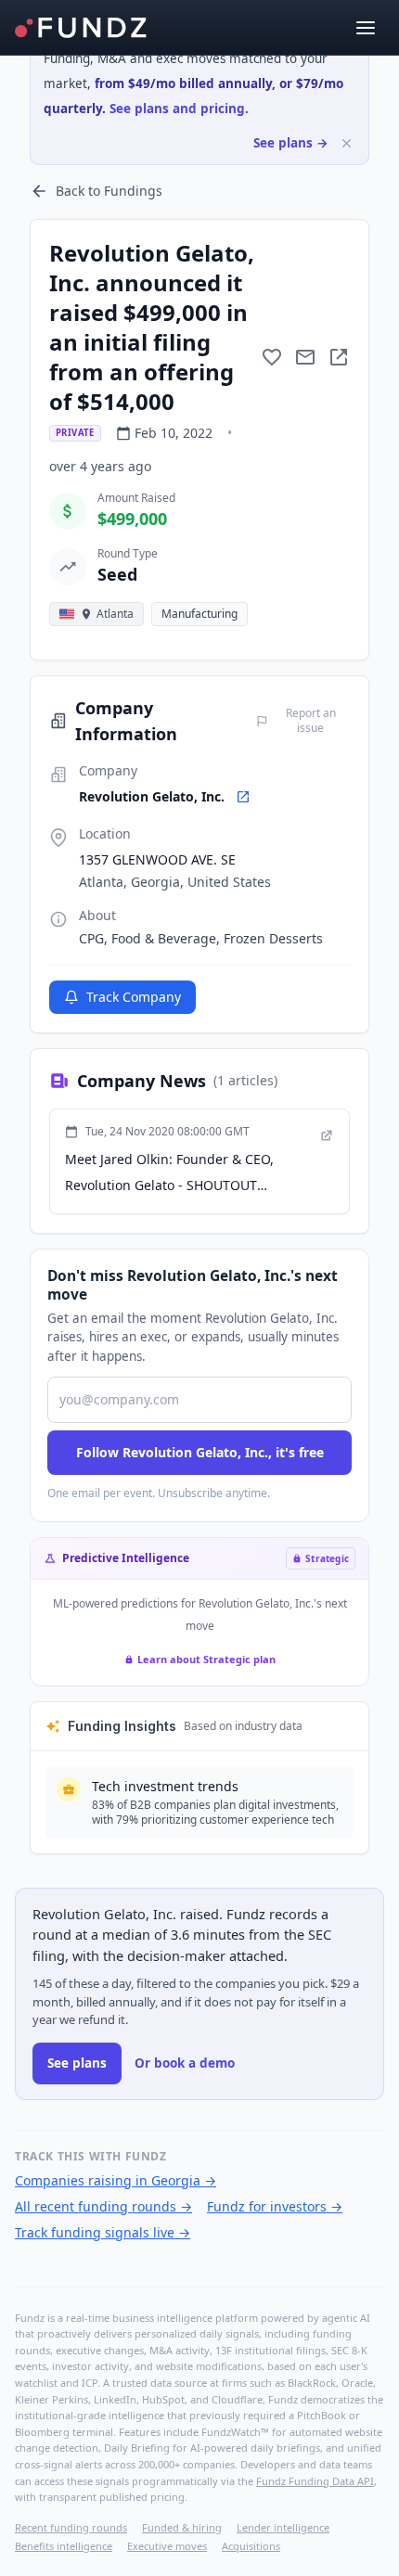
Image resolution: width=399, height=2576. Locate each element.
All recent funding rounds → (103, 2206)
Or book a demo (185, 2063)
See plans (77, 2063)
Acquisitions (251, 2546)
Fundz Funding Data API (315, 2481)
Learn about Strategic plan (206, 1659)
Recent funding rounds (71, 2527)
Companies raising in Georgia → (116, 2180)
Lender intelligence (283, 2527)
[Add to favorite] (272, 357)
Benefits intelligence (64, 2546)
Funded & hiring (182, 2527)
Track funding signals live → (103, 2232)
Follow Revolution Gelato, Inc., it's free (200, 1452)
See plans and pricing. (179, 109)
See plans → (291, 143)
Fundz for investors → (275, 2206)
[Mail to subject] (305, 357)
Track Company (134, 997)
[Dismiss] (347, 143)
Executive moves (167, 2546)
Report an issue (311, 721)
